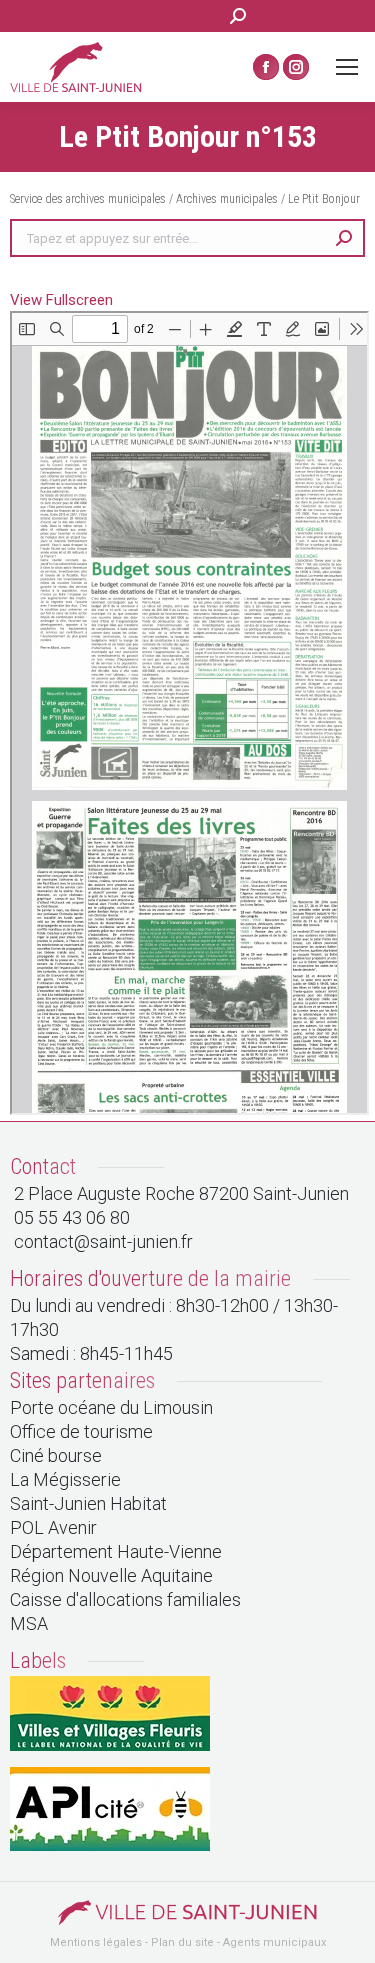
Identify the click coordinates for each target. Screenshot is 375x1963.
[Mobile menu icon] (347, 67)
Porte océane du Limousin (111, 1407)
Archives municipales (227, 199)
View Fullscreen (61, 300)
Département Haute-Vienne (116, 1551)
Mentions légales (96, 1942)
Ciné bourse (56, 1455)
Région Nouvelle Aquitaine (111, 1575)
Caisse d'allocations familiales (125, 1599)
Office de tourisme (81, 1431)
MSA (29, 1623)
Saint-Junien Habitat (88, 1503)
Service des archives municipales (89, 199)
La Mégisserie (65, 1479)
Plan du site (182, 1942)
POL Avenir (53, 1527)
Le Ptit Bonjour (324, 199)
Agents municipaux (274, 1942)
